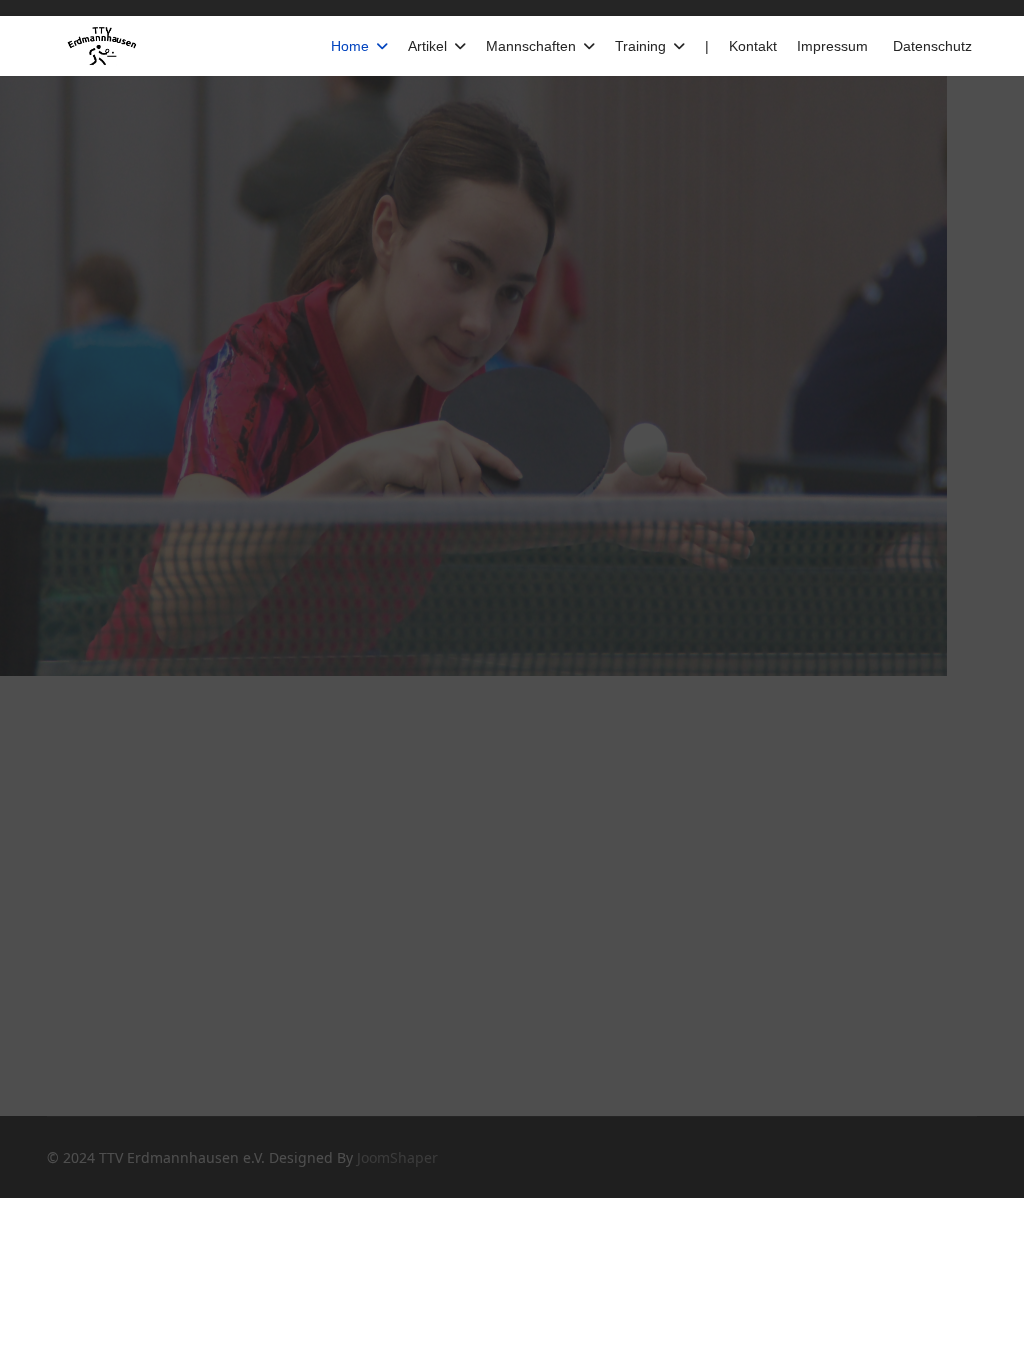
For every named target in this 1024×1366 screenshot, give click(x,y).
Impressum (832, 46)
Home (350, 46)
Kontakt (753, 46)
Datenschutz (932, 46)
